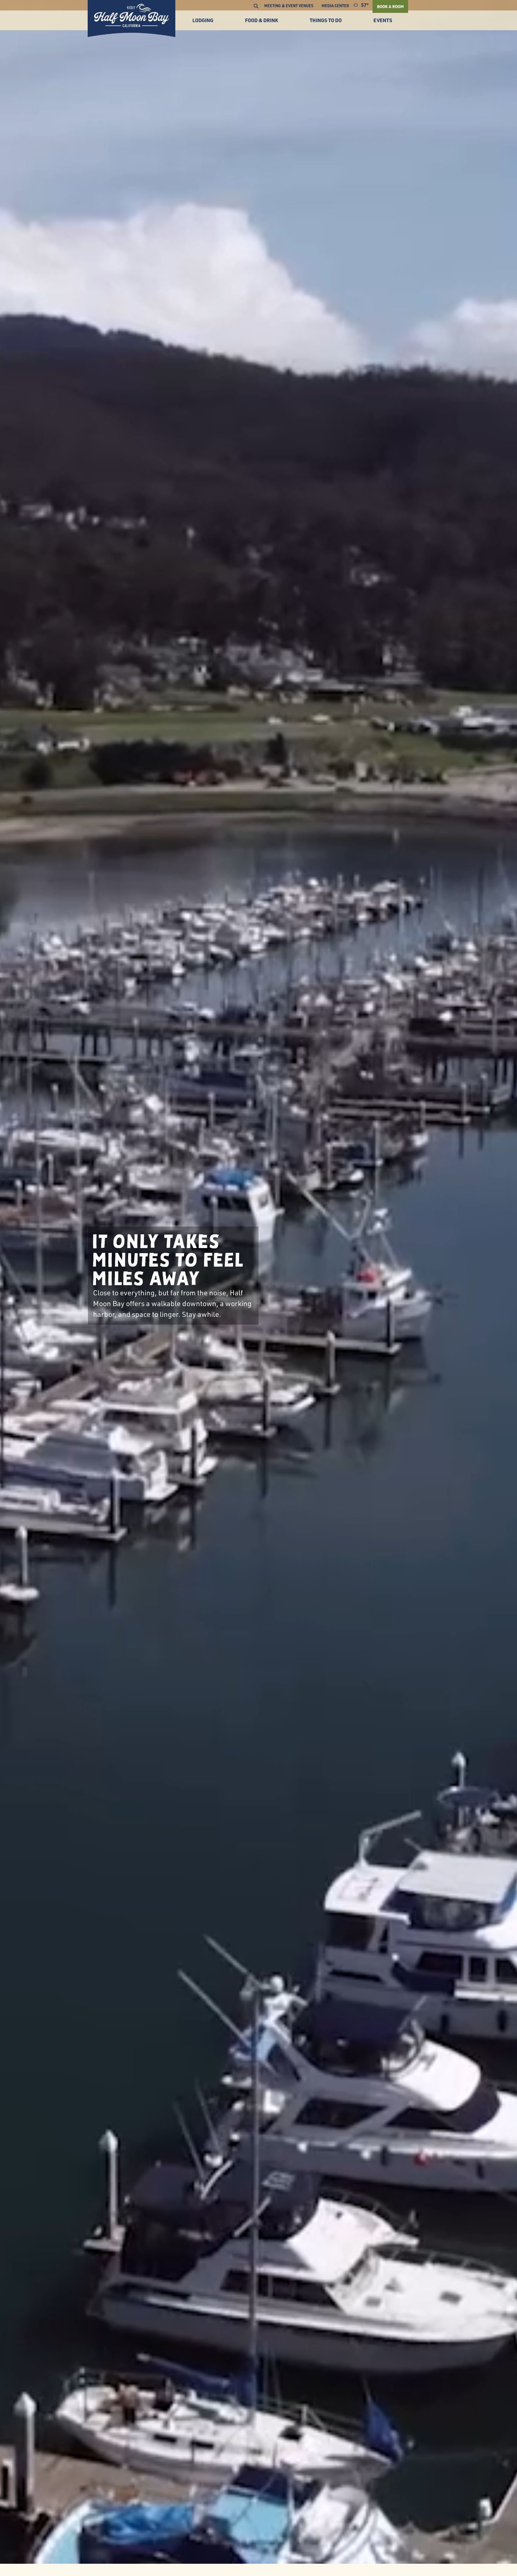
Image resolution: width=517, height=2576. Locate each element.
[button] (256, 6)
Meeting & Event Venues (289, 6)
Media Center (335, 6)
